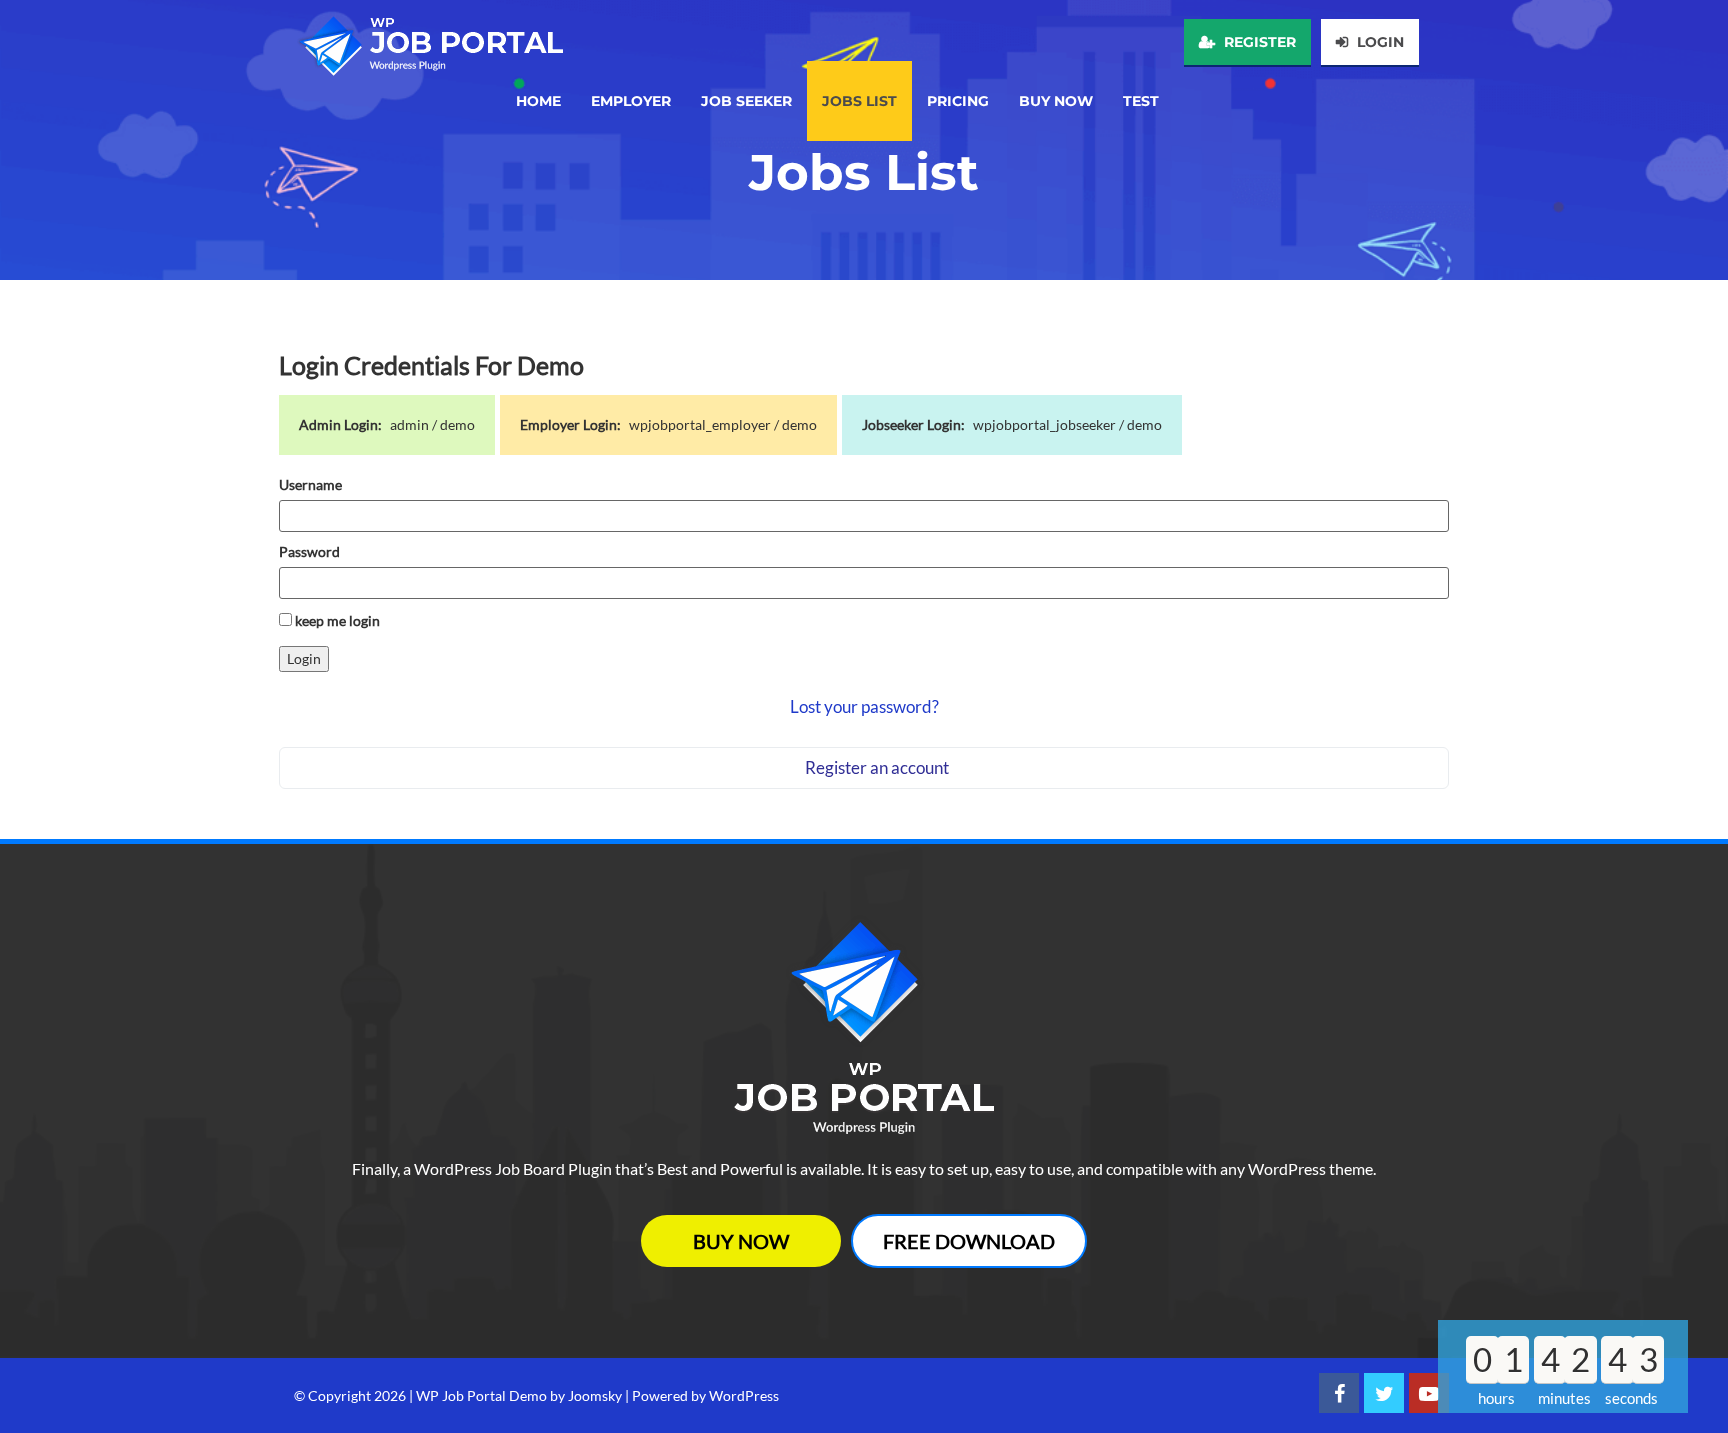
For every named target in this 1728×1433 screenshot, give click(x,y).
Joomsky (595, 1395)
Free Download (969, 1241)
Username (310, 484)
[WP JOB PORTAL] (428, 38)
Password (309, 551)
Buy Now (741, 1241)
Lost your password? (864, 706)
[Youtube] (1429, 1393)
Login (1378, 42)
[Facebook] (1339, 1393)
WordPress (744, 1395)
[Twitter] (1384, 1393)
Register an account (877, 767)
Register (1258, 42)
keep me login (336, 620)
